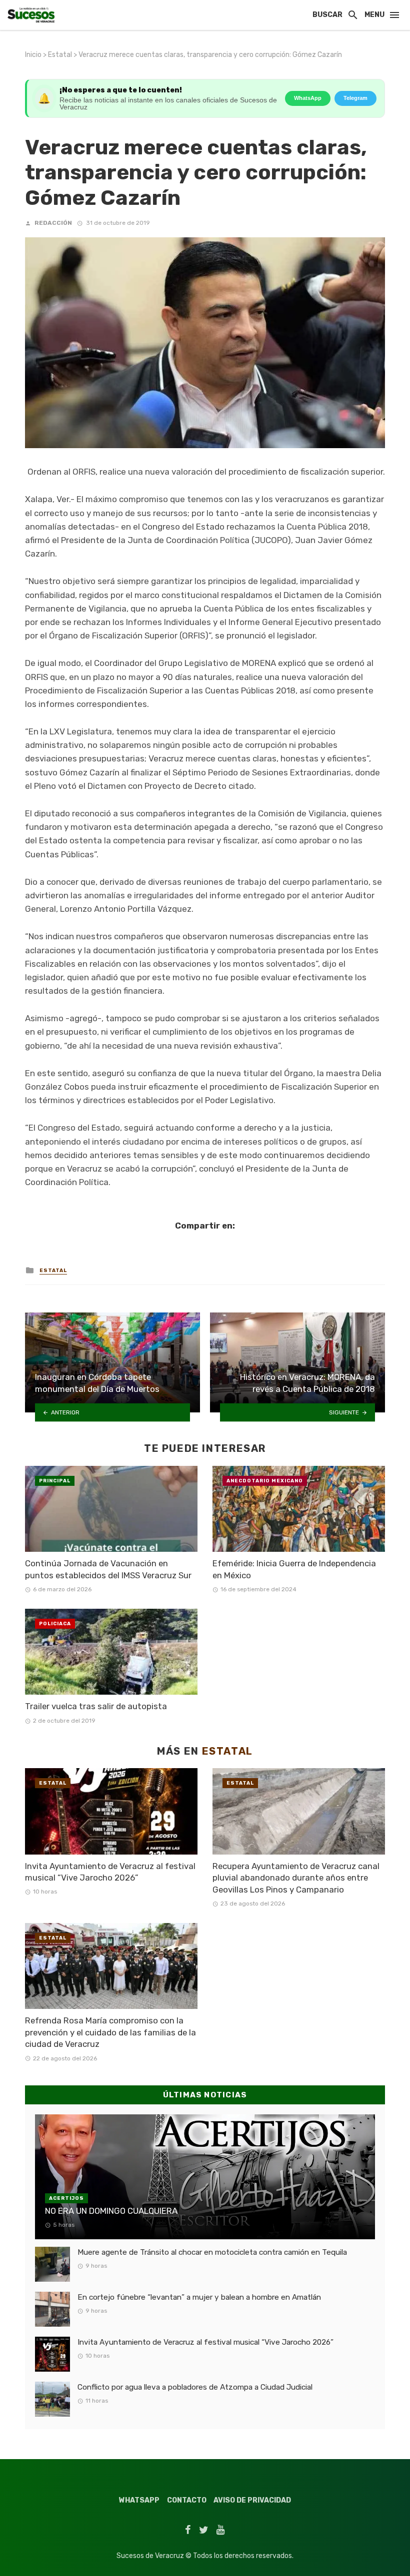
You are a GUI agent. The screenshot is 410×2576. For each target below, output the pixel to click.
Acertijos (66, 2198)
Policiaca (55, 1624)
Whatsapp (139, 2500)
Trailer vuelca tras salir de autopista (96, 1706)
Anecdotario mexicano (265, 1481)
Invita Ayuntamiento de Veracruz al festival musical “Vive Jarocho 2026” (110, 1872)
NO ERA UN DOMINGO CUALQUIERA (111, 2211)
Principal (55, 1481)
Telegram (355, 98)
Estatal (60, 55)
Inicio (33, 55)
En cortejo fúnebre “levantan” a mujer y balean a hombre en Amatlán (199, 2297)
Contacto (187, 2500)
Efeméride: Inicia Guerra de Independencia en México (294, 1569)
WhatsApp (308, 98)
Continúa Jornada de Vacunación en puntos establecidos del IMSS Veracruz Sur (108, 1569)
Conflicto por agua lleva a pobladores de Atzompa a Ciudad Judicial (195, 2387)
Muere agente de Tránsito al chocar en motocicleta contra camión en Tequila (212, 2252)
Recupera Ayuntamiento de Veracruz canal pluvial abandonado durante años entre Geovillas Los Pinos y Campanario (296, 1878)
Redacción (53, 223)
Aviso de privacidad (252, 2500)
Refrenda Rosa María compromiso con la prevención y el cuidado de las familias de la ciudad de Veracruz (110, 2032)
